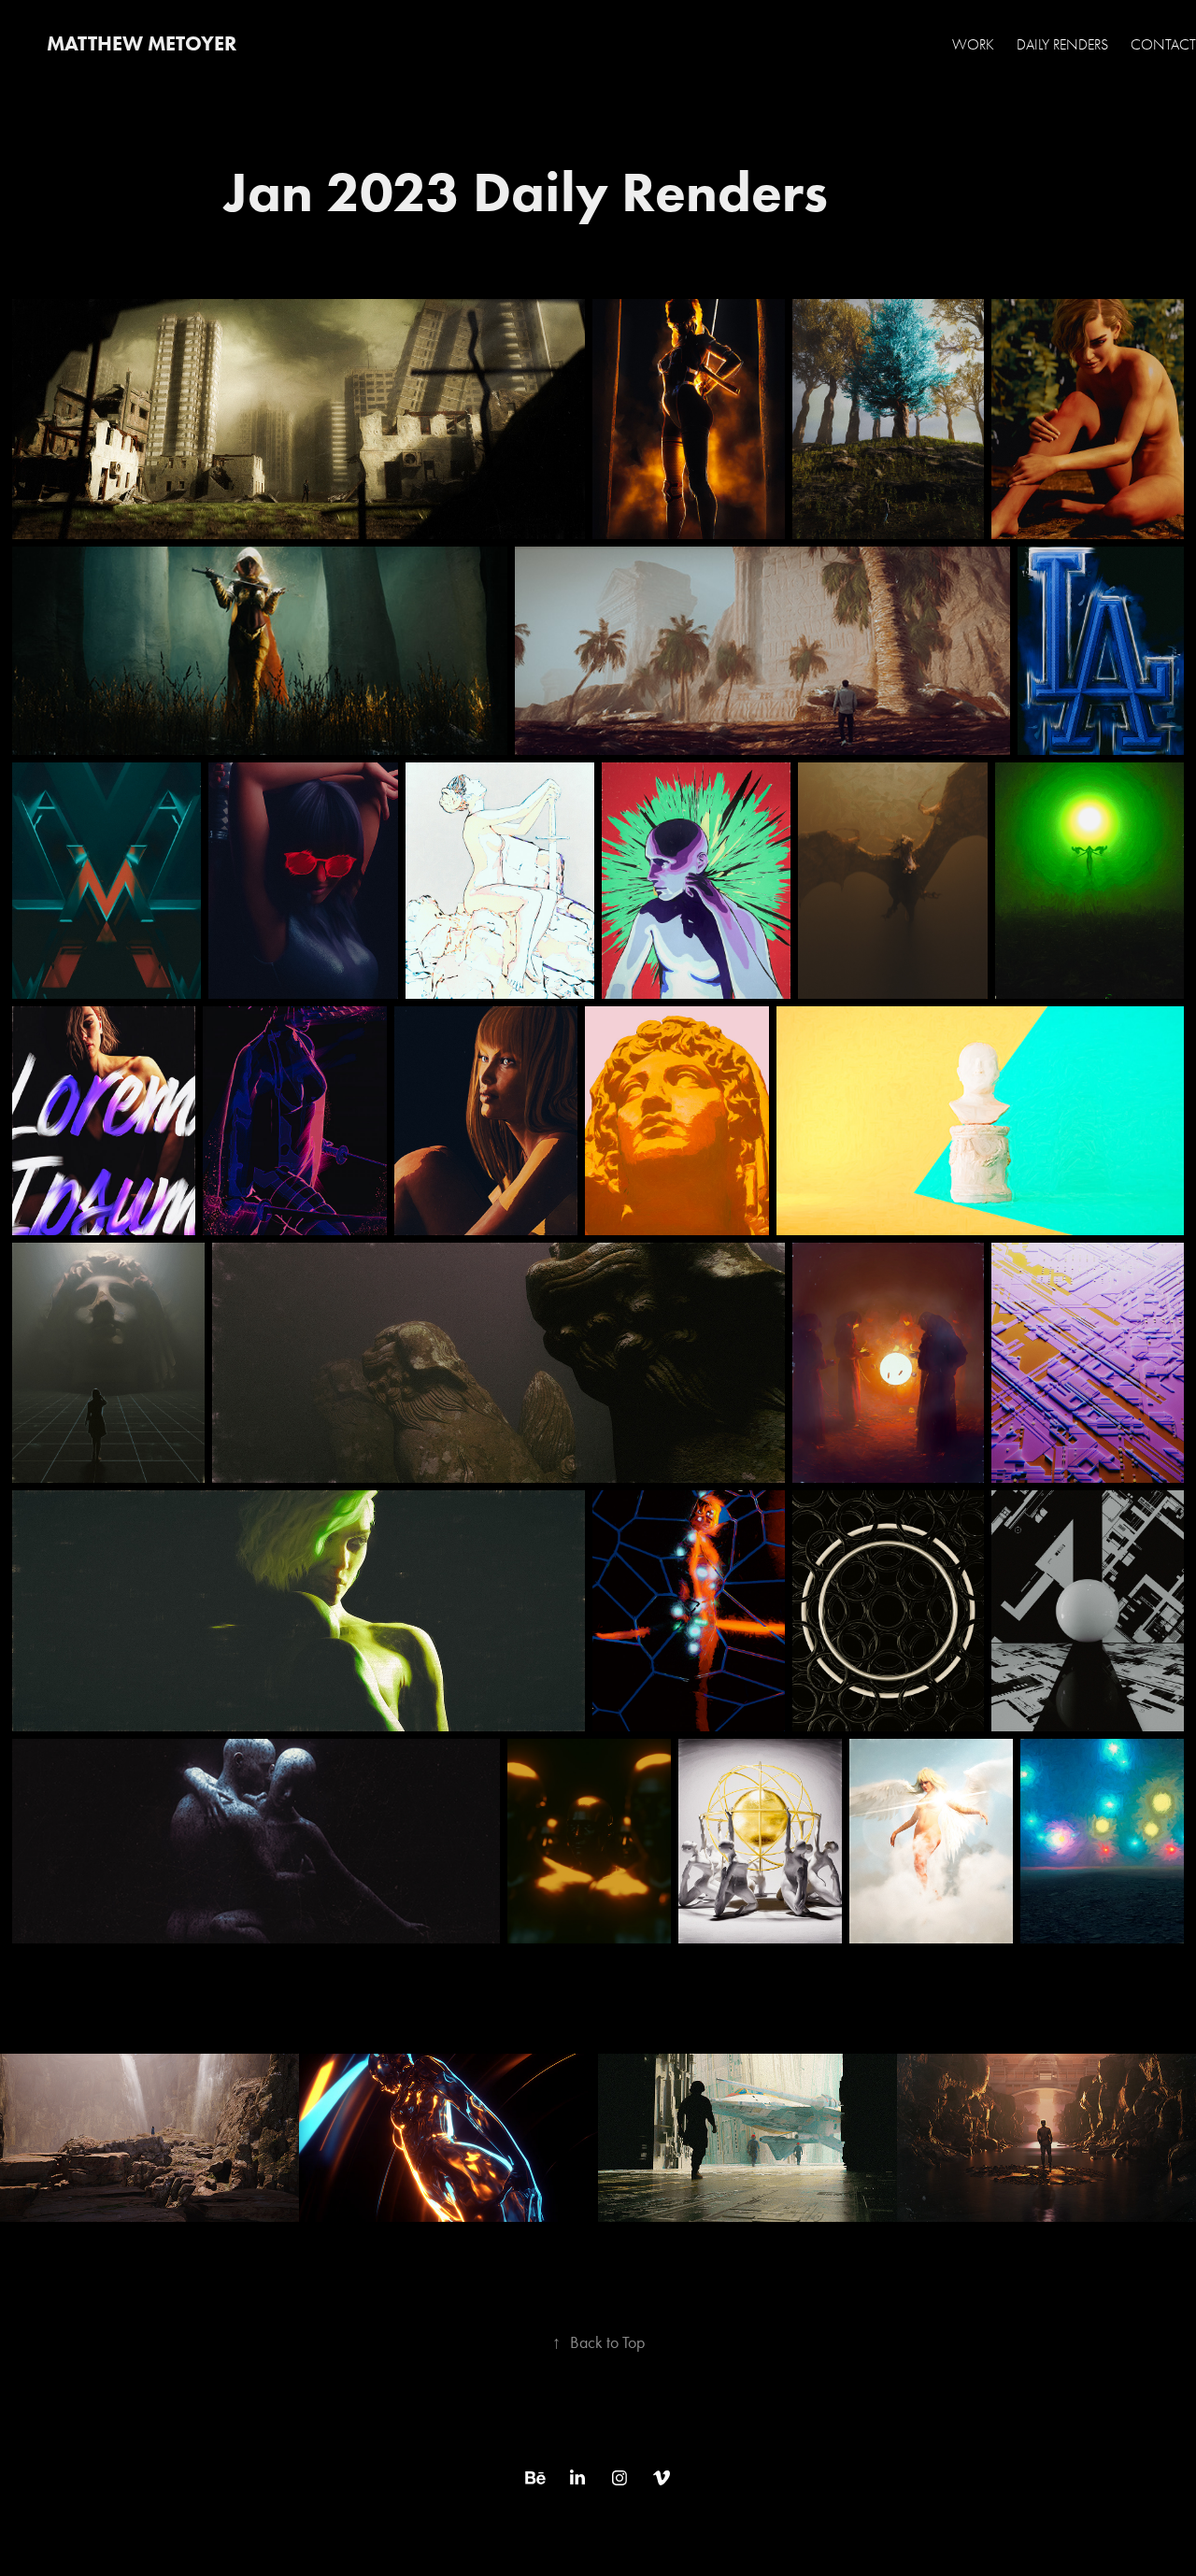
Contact (1163, 45)
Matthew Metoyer (142, 43)
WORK (973, 45)
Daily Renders (1062, 45)
